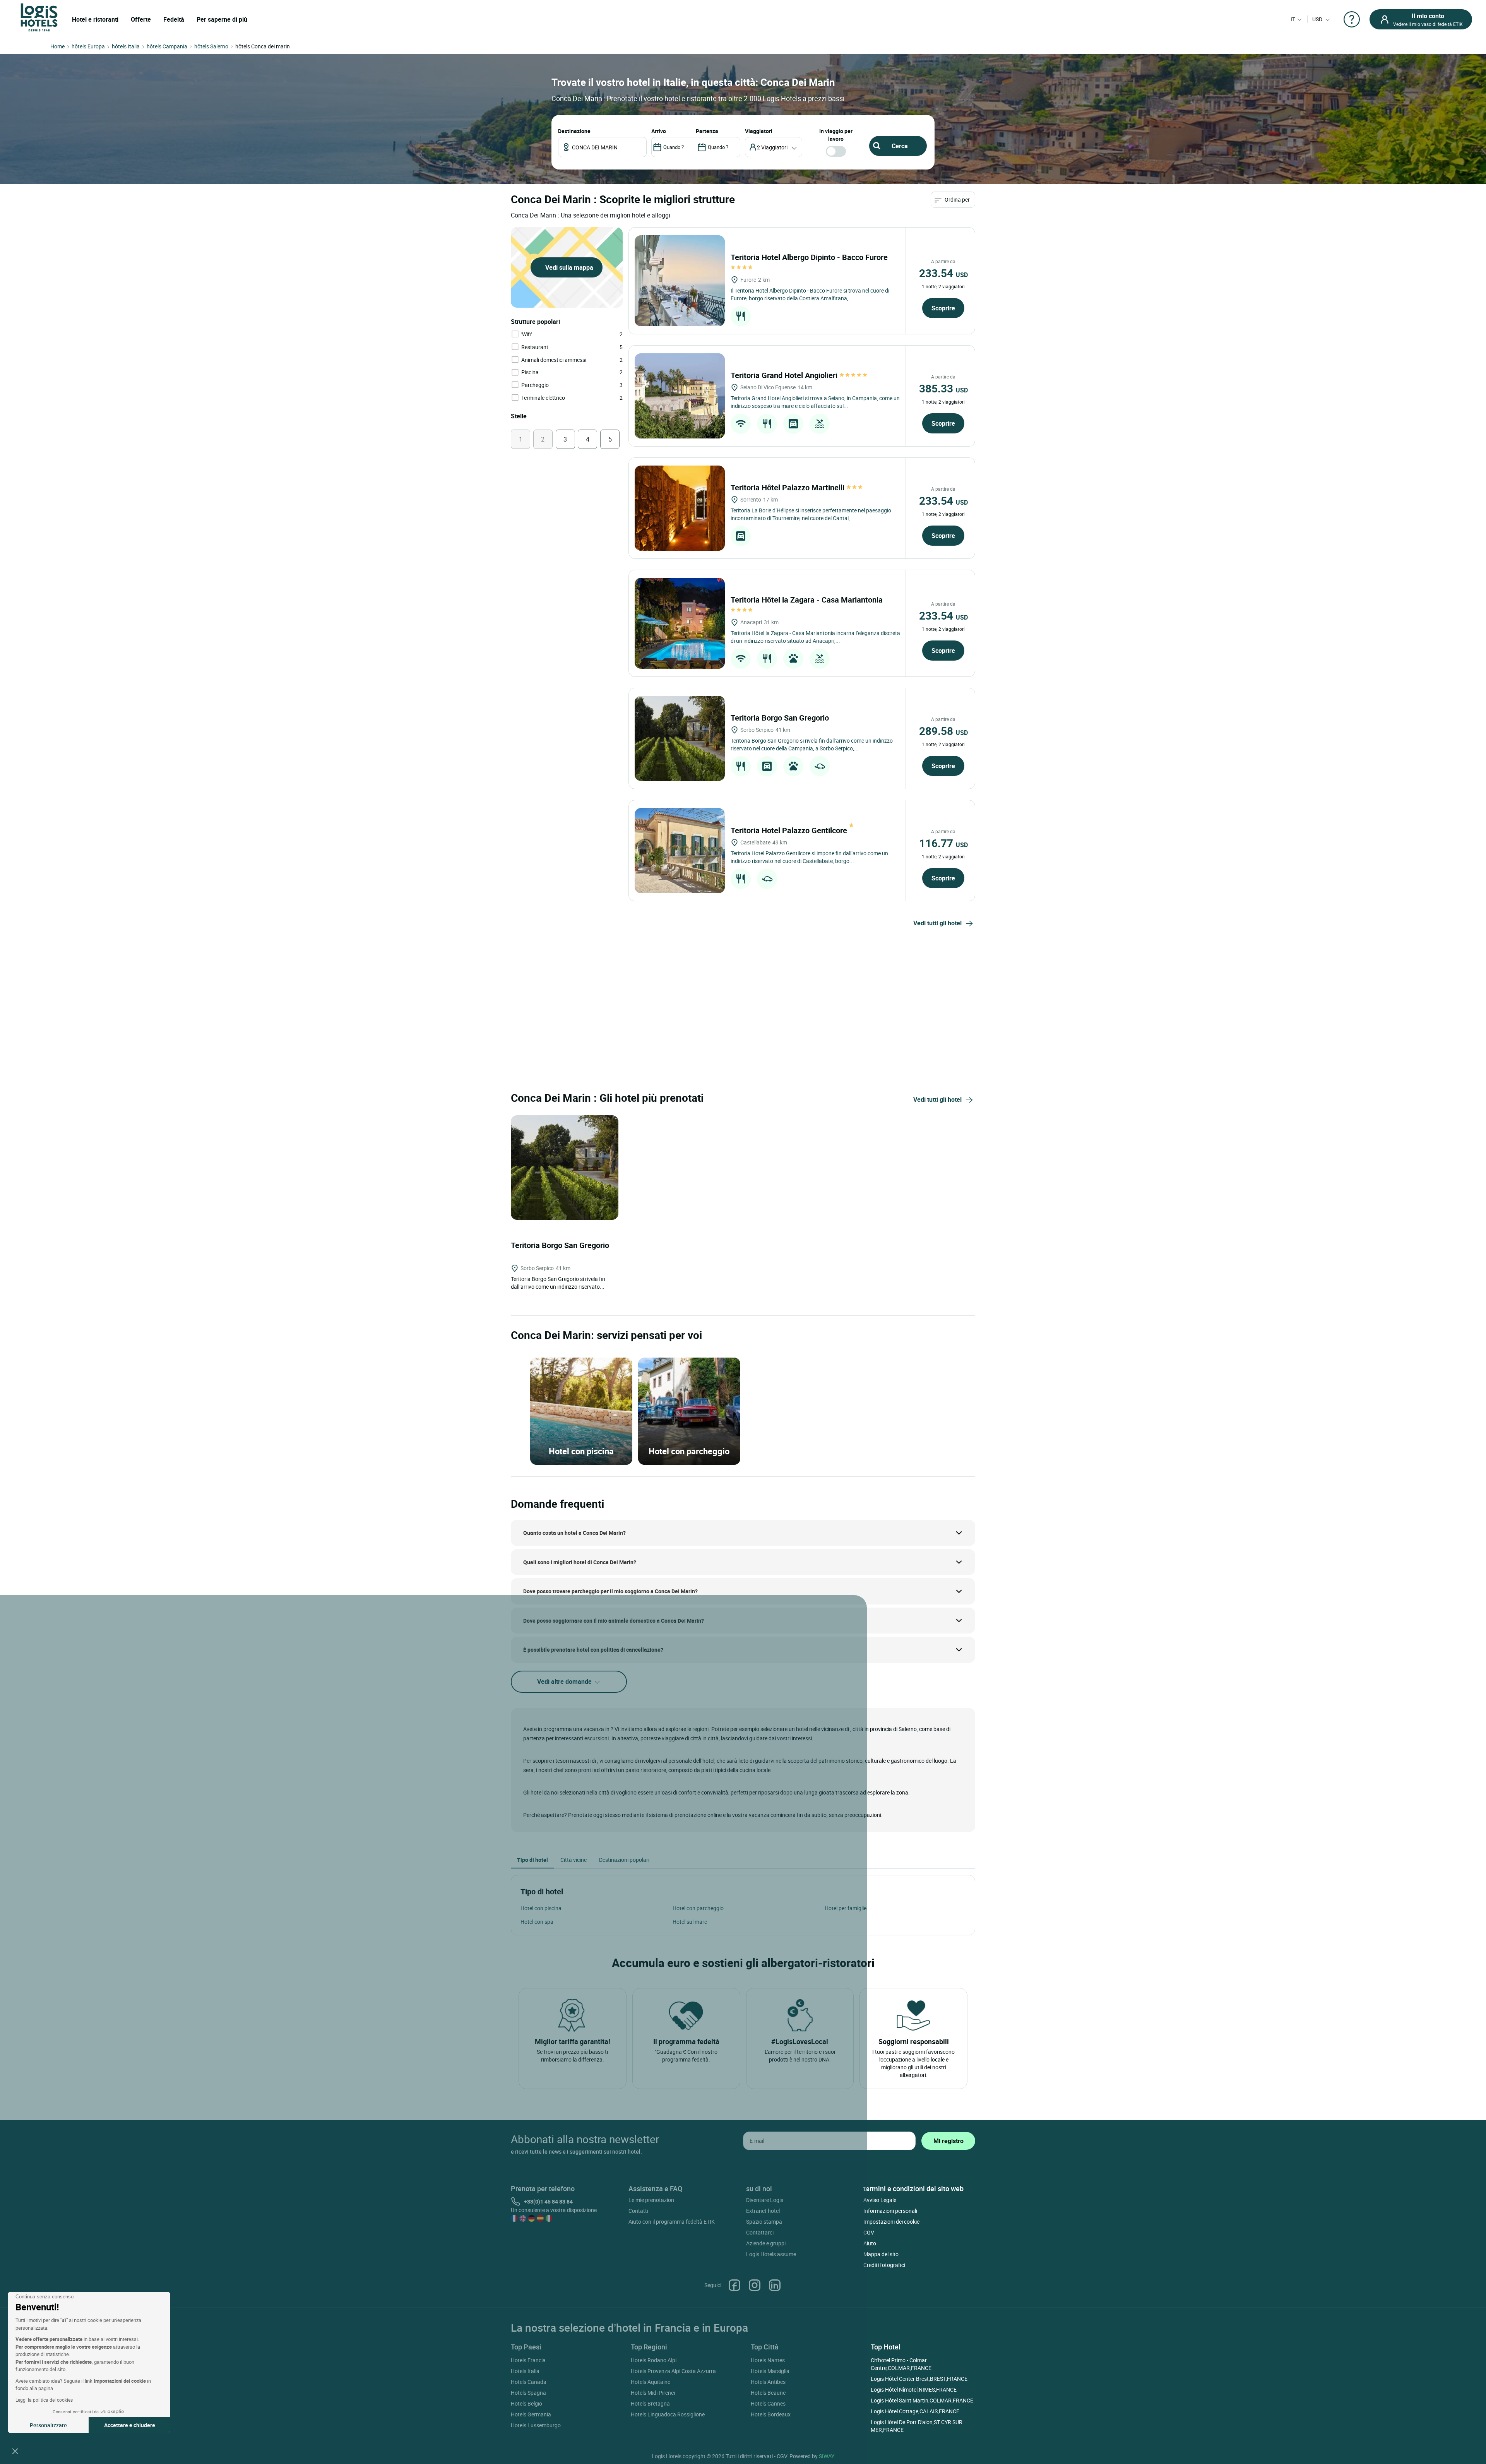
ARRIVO (659, 131)
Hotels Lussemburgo (536, 2425)
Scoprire (943, 308)
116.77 (943, 843)
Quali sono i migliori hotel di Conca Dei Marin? (580, 1562)
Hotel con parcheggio (698, 1908)
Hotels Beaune (768, 2393)
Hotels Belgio (526, 2403)
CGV (869, 2232)
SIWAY (827, 2456)
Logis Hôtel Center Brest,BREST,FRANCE (919, 2379)
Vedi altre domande (565, 1681)
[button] (15, 2451)
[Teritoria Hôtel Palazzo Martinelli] (680, 508)
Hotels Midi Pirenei (653, 2393)
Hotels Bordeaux (771, 2414)
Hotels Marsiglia (770, 2371)
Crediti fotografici (884, 2265)
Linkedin (775, 2285)
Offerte (141, 19)
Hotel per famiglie (846, 1908)
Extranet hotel (763, 2211)
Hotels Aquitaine (651, 2382)
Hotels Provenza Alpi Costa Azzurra (673, 2371)
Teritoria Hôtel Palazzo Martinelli (788, 487)
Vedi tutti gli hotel (937, 923)
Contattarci (760, 2232)
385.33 (943, 388)
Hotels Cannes (768, 2403)
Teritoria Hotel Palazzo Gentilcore (790, 830)
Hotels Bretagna (650, 2403)
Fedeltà (174, 19)
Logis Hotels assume (771, 2254)
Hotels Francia (528, 2360)
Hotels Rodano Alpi (654, 2360)
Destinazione (574, 131)
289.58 (943, 731)
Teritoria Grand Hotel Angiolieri (785, 375)
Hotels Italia (525, 2371)
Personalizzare (48, 2425)
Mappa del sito (881, 2254)
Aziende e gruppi (766, 2243)
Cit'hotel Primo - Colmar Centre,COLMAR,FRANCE (901, 2364)
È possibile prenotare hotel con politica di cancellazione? (593, 1650)
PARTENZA (707, 131)
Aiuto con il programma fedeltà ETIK (672, 2222)
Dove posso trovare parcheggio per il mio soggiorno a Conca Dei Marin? (610, 1591)
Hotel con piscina (541, 1908)
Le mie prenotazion (651, 2200)
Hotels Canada (529, 2382)
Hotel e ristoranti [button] (95, 19)
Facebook (734, 2285)
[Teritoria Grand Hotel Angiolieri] (680, 396)
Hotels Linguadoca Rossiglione (668, 2414)
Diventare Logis (765, 2200)
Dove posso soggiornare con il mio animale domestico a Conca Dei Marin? (614, 1621)
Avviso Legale (880, 2200)
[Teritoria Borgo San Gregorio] (680, 738)
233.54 (943, 273)
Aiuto (870, 2243)
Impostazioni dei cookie (891, 2222)
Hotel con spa (537, 1922)
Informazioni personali (890, 2211)
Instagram (755, 2285)
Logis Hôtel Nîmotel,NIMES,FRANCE (914, 2390)
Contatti (638, 2211)
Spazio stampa (764, 2222)
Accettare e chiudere (130, 2425)
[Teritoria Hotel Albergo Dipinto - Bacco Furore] (680, 281)
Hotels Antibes (768, 2382)
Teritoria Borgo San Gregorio (781, 718)
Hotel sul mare (690, 1922)
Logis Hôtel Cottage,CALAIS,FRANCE (915, 2411)
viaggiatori (759, 131)
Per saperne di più (222, 19)
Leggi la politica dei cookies (44, 2400)
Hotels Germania (531, 2414)
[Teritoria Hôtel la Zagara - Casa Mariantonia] (680, 623)
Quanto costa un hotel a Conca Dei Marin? (574, 1533)
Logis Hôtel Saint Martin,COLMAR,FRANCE (922, 2400)
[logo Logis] (39, 17)
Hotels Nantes (768, 2360)
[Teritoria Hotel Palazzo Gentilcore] (680, 851)
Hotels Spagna (528, 2393)
